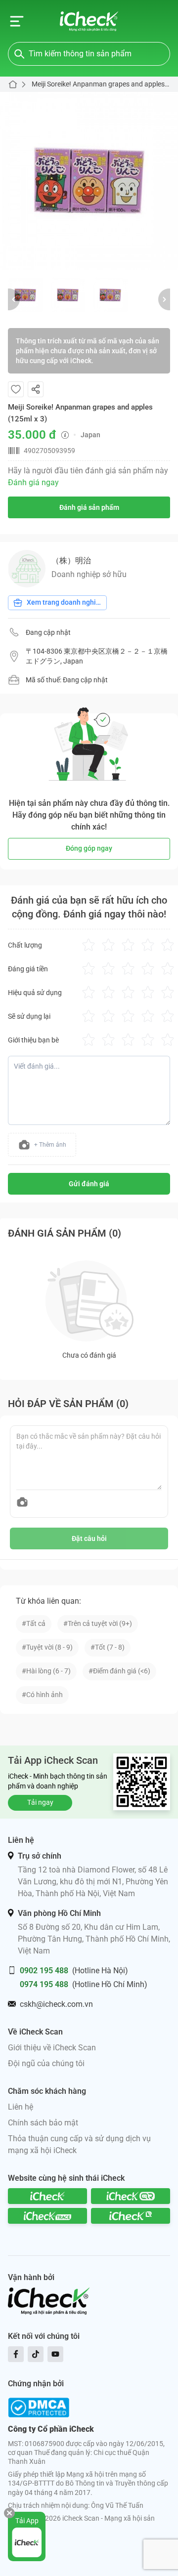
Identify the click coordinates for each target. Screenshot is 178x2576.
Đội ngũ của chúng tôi (46, 2063)
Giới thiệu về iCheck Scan (52, 2048)
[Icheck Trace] (47, 2216)
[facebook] (16, 2354)
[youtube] (55, 2354)
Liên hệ (21, 2107)
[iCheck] (47, 2196)
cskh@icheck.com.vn (56, 2004)
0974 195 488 (44, 1984)
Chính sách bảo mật (43, 2123)
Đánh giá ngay (33, 482)
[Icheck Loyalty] (131, 2216)
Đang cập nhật (48, 632)
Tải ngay (40, 1802)
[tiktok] (36, 2354)
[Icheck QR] (131, 2196)
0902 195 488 (44, 1971)
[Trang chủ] (89, 21)
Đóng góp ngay (89, 848)
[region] (89, 181)
